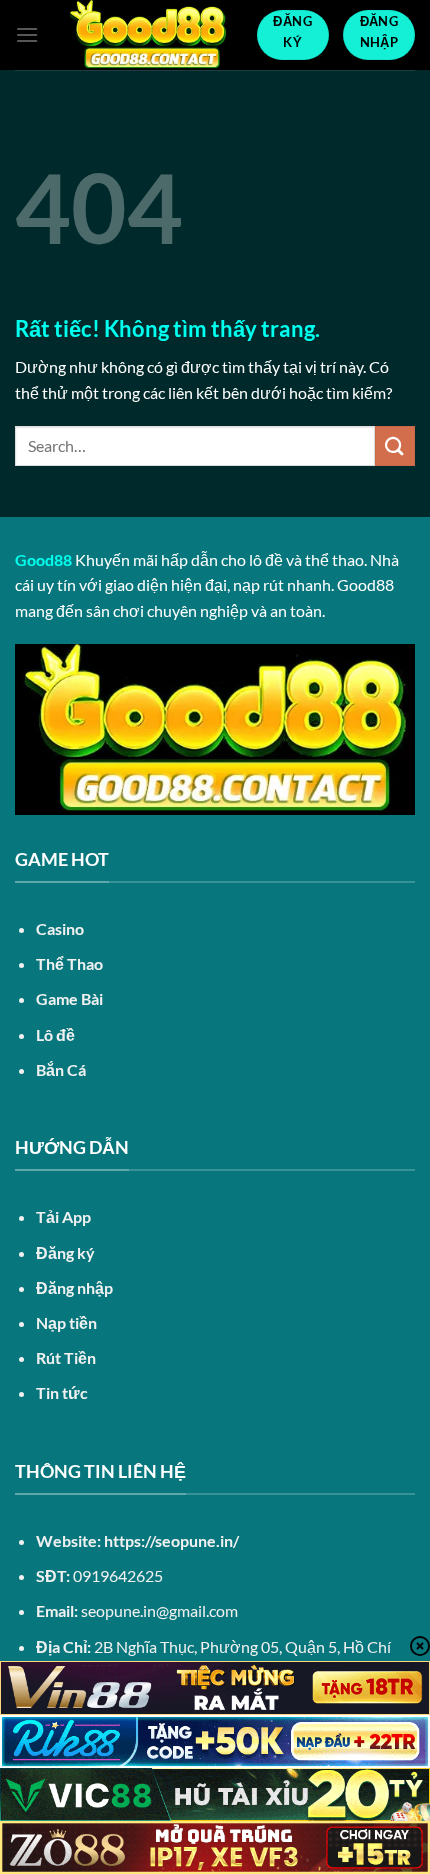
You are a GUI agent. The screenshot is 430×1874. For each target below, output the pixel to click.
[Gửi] (395, 445)
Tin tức (62, 1392)
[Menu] (27, 34)
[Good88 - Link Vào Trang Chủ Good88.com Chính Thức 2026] (147, 35)
